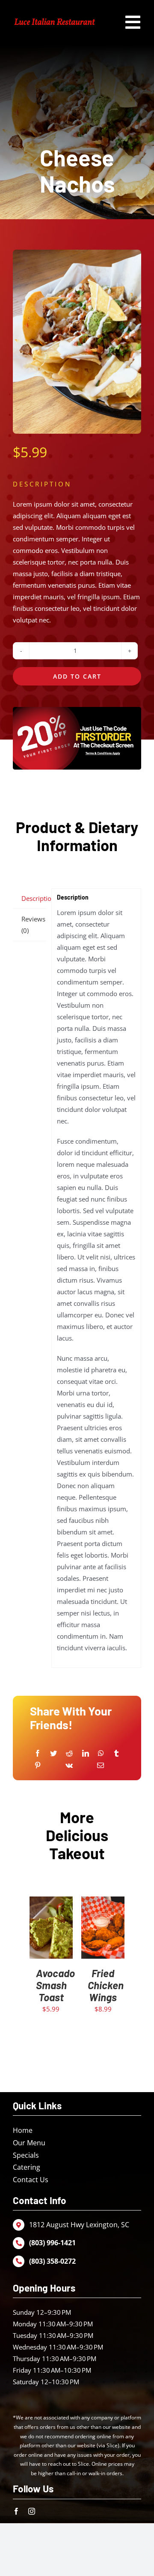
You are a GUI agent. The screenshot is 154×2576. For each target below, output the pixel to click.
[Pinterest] (38, 1765)
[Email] (101, 1765)
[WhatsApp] (101, 1753)
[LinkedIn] (86, 1753)
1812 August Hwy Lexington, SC (79, 2225)
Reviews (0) (33, 925)
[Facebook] (38, 1753)
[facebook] (16, 2511)
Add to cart (77, 676)
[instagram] (32, 2511)
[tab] (30, 899)
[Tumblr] (116, 1753)
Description (34, 898)
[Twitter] (53, 1753)
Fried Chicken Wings (106, 1985)
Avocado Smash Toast (55, 1985)
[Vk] (69, 1765)
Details (51, 1938)
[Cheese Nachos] (77, 342)
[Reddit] (69, 1753)
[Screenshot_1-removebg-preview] (55, 19)
